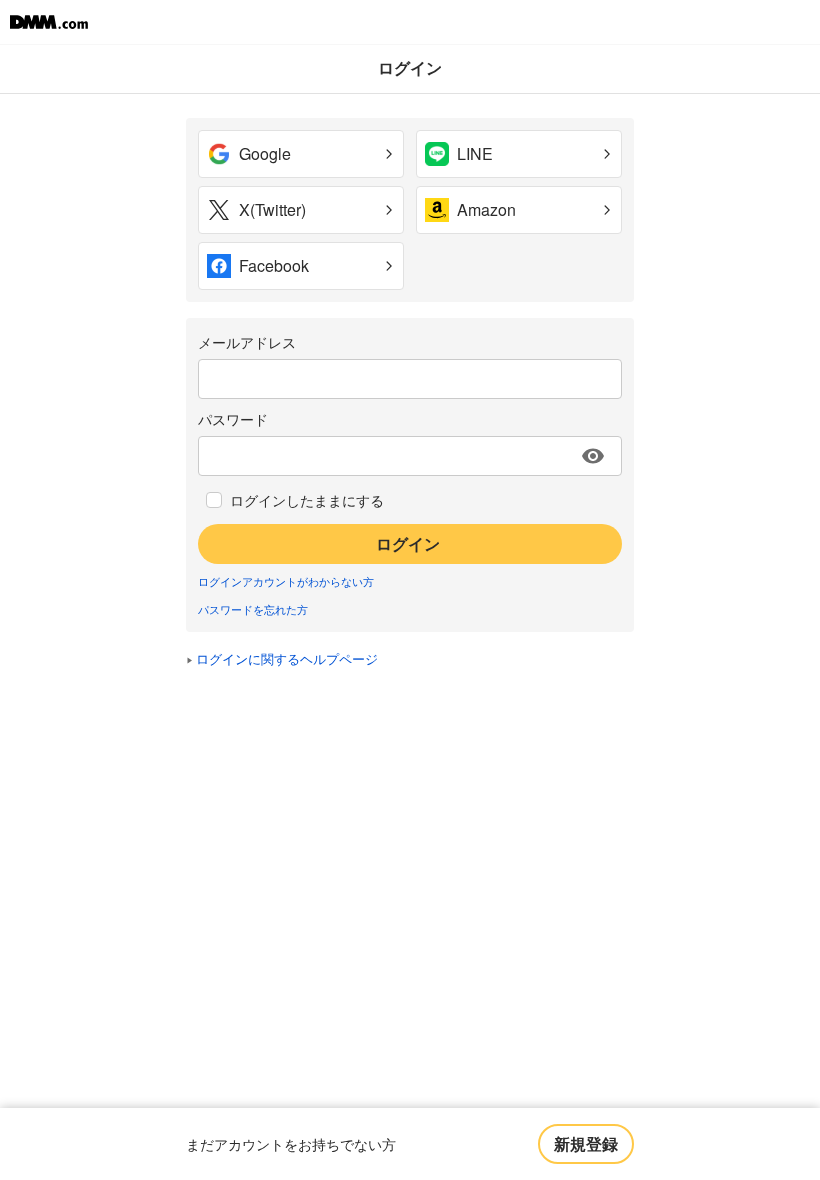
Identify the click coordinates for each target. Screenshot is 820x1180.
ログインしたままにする (307, 500)
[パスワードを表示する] (593, 456)
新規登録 (586, 1143)
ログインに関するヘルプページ (287, 658)
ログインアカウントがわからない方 (286, 581)
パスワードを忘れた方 (253, 609)
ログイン (408, 543)
